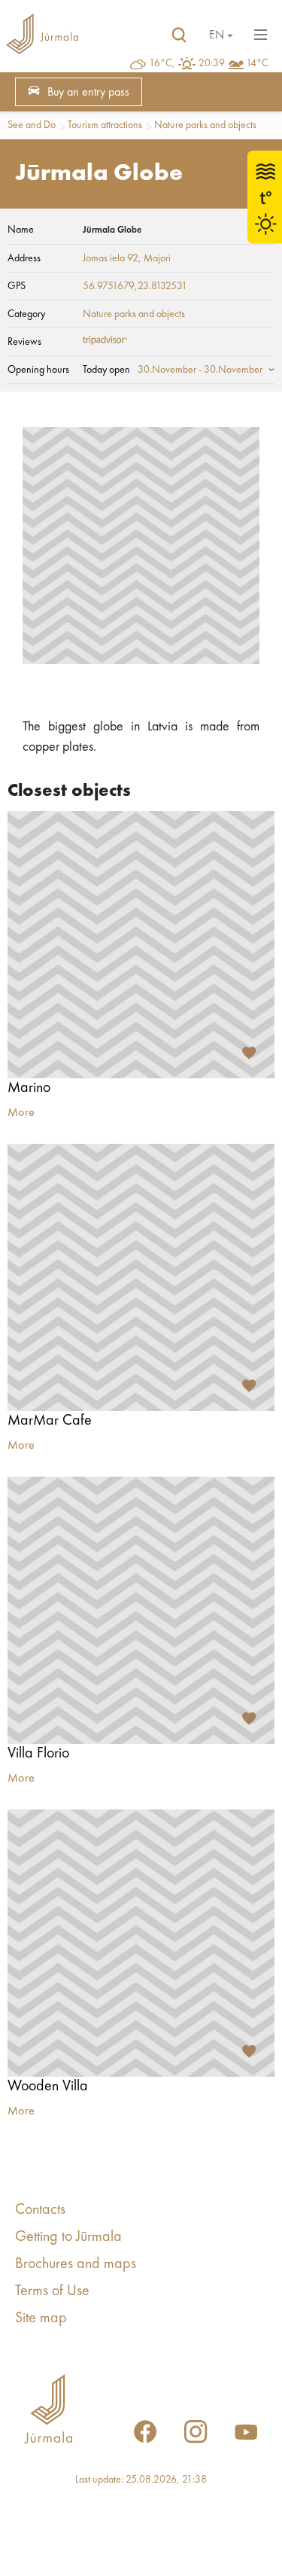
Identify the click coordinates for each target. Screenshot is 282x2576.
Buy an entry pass (88, 93)
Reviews (24, 342)
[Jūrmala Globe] (141, 546)
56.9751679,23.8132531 (135, 286)
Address (24, 258)
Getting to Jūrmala (68, 2237)
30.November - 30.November (200, 370)
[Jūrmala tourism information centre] (42, 35)
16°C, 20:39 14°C (209, 63)
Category (26, 314)
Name (21, 230)
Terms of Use (52, 2291)
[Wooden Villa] (141, 1943)
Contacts (40, 2210)
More (21, 1113)
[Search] (179, 35)
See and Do (32, 125)
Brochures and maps (76, 2264)
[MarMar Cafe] (141, 1277)
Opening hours (38, 370)
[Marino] (141, 945)
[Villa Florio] (141, 1610)
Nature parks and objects (205, 125)
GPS (17, 286)
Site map (41, 2318)
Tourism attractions (105, 125)
